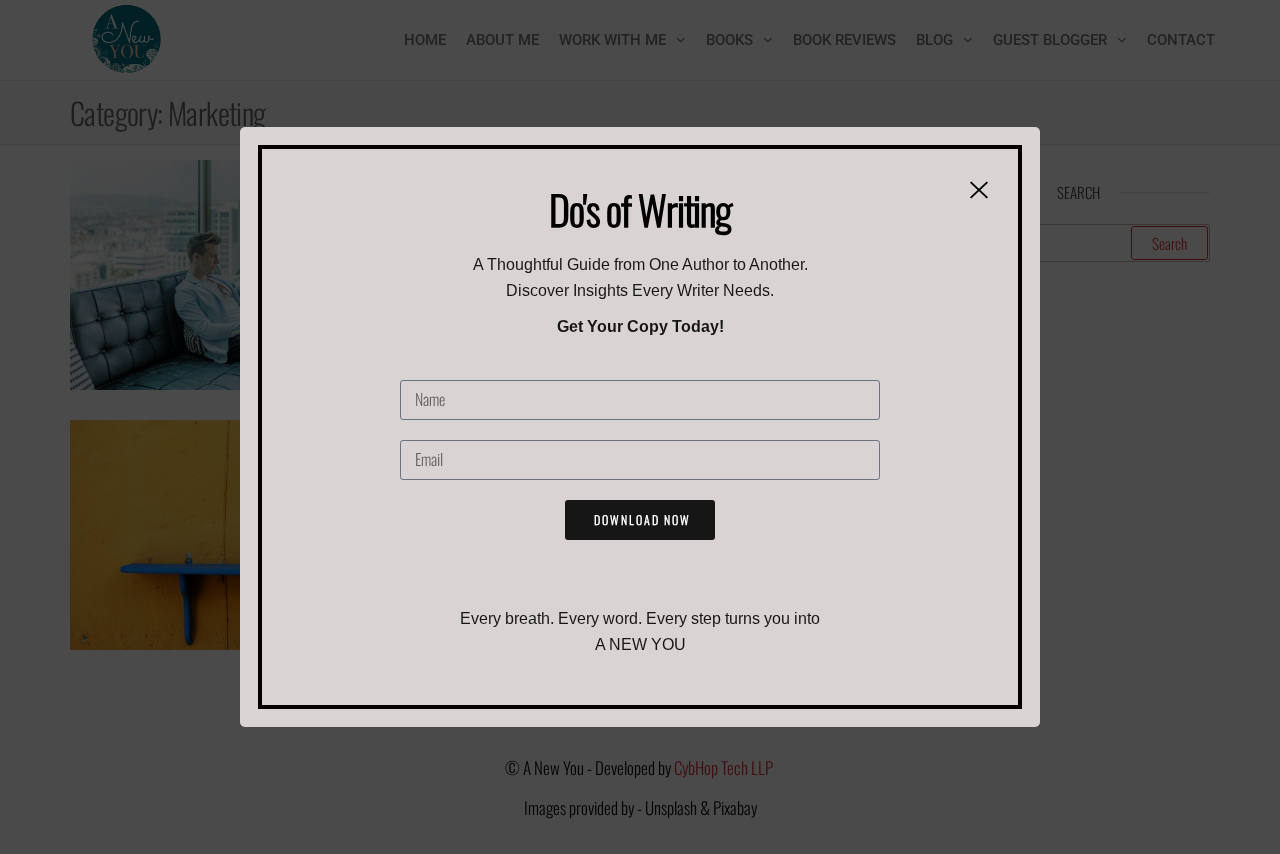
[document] (640, 427)
